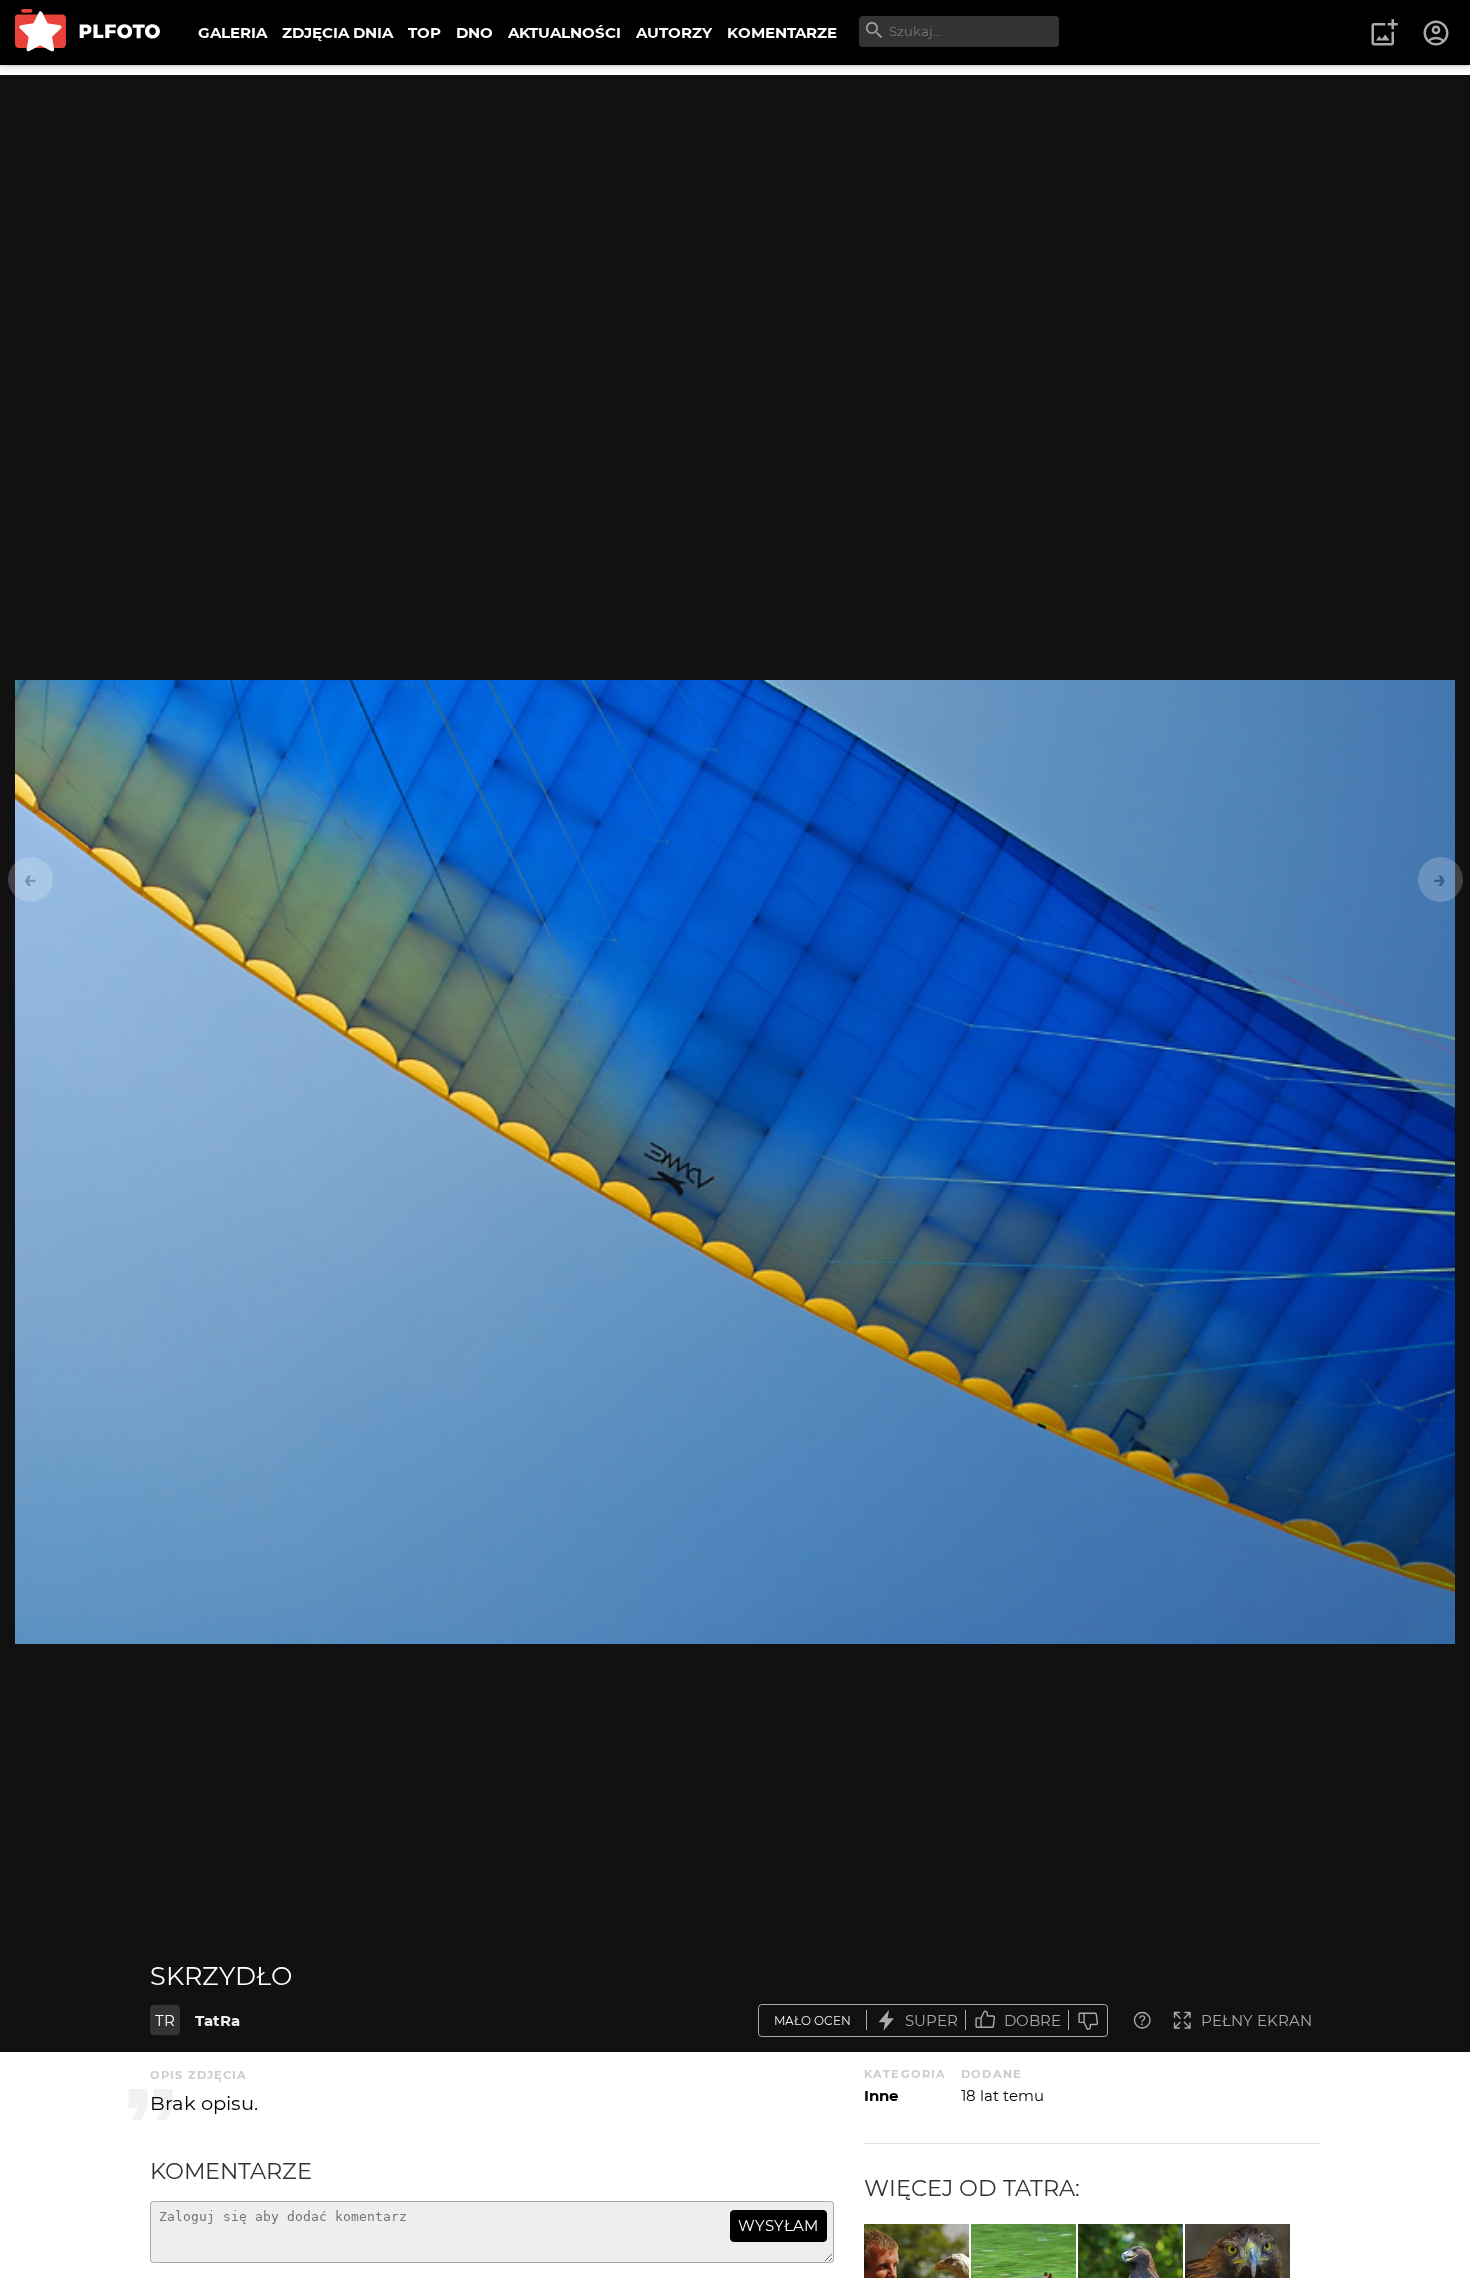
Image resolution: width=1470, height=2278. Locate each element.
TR (165, 2020)
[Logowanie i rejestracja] (1437, 33)
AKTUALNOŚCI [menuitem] (564, 32)
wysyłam (778, 2225)
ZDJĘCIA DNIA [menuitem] (337, 32)
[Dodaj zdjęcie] (1384, 33)
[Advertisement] (735, 215)
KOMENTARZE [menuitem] (782, 32)
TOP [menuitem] (424, 32)
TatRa (217, 2020)
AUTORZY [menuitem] (674, 32)
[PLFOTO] (87, 32)
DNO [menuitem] (474, 32)
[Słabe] (1088, 2020)
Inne (881, 2095)
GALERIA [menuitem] (232, 32)
